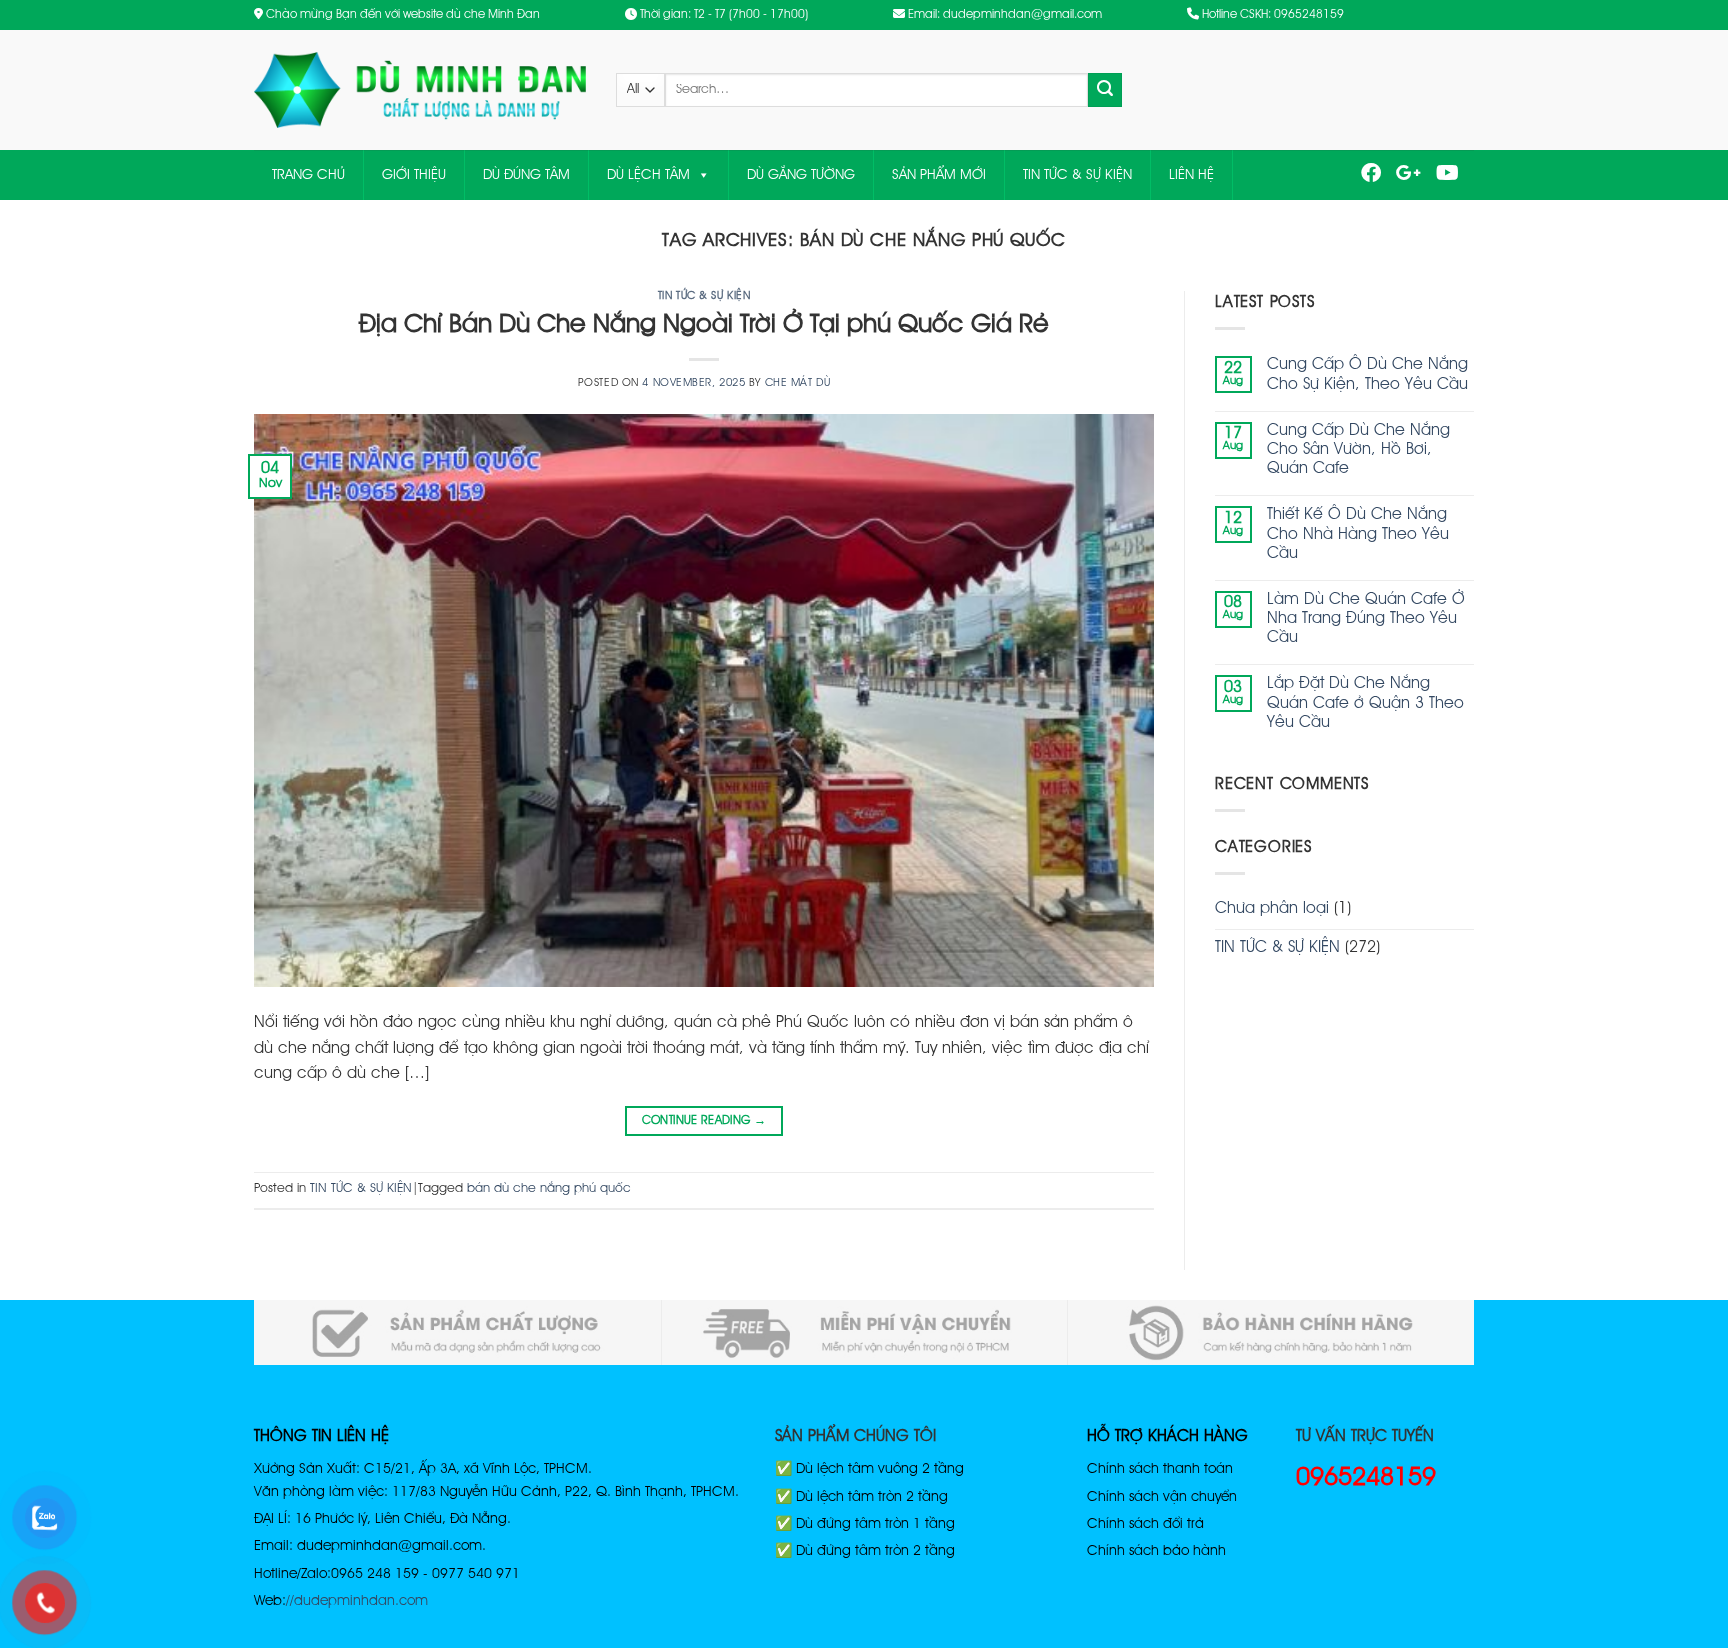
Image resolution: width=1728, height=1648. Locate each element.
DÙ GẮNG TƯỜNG (801, 175)
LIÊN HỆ (1191, 175)
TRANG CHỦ (308, 175)
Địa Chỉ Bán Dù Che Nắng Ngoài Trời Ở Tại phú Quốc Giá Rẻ (704, 325)
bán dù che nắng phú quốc (549, 1188)
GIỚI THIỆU (414, 175)
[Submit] (1105, 90)
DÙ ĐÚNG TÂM (526, 175)
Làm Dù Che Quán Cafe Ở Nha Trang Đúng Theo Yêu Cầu (1366, 619)
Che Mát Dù (798, 383)
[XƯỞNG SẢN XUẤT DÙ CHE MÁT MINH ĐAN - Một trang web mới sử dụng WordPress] (420, 90)
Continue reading (704, 1120)
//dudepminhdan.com (357, 1601)
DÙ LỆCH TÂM (648, 175)
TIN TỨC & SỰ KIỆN (1077, 175)
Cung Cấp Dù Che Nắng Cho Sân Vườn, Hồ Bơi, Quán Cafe (1358, 450)
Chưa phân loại (1272, 909)
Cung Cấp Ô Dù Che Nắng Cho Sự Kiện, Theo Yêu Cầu (1367, 374)
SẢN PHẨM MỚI (939, 175)
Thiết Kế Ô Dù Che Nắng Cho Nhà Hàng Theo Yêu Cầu (1358, 534)
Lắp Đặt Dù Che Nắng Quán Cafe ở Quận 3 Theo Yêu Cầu (1365, 703)
